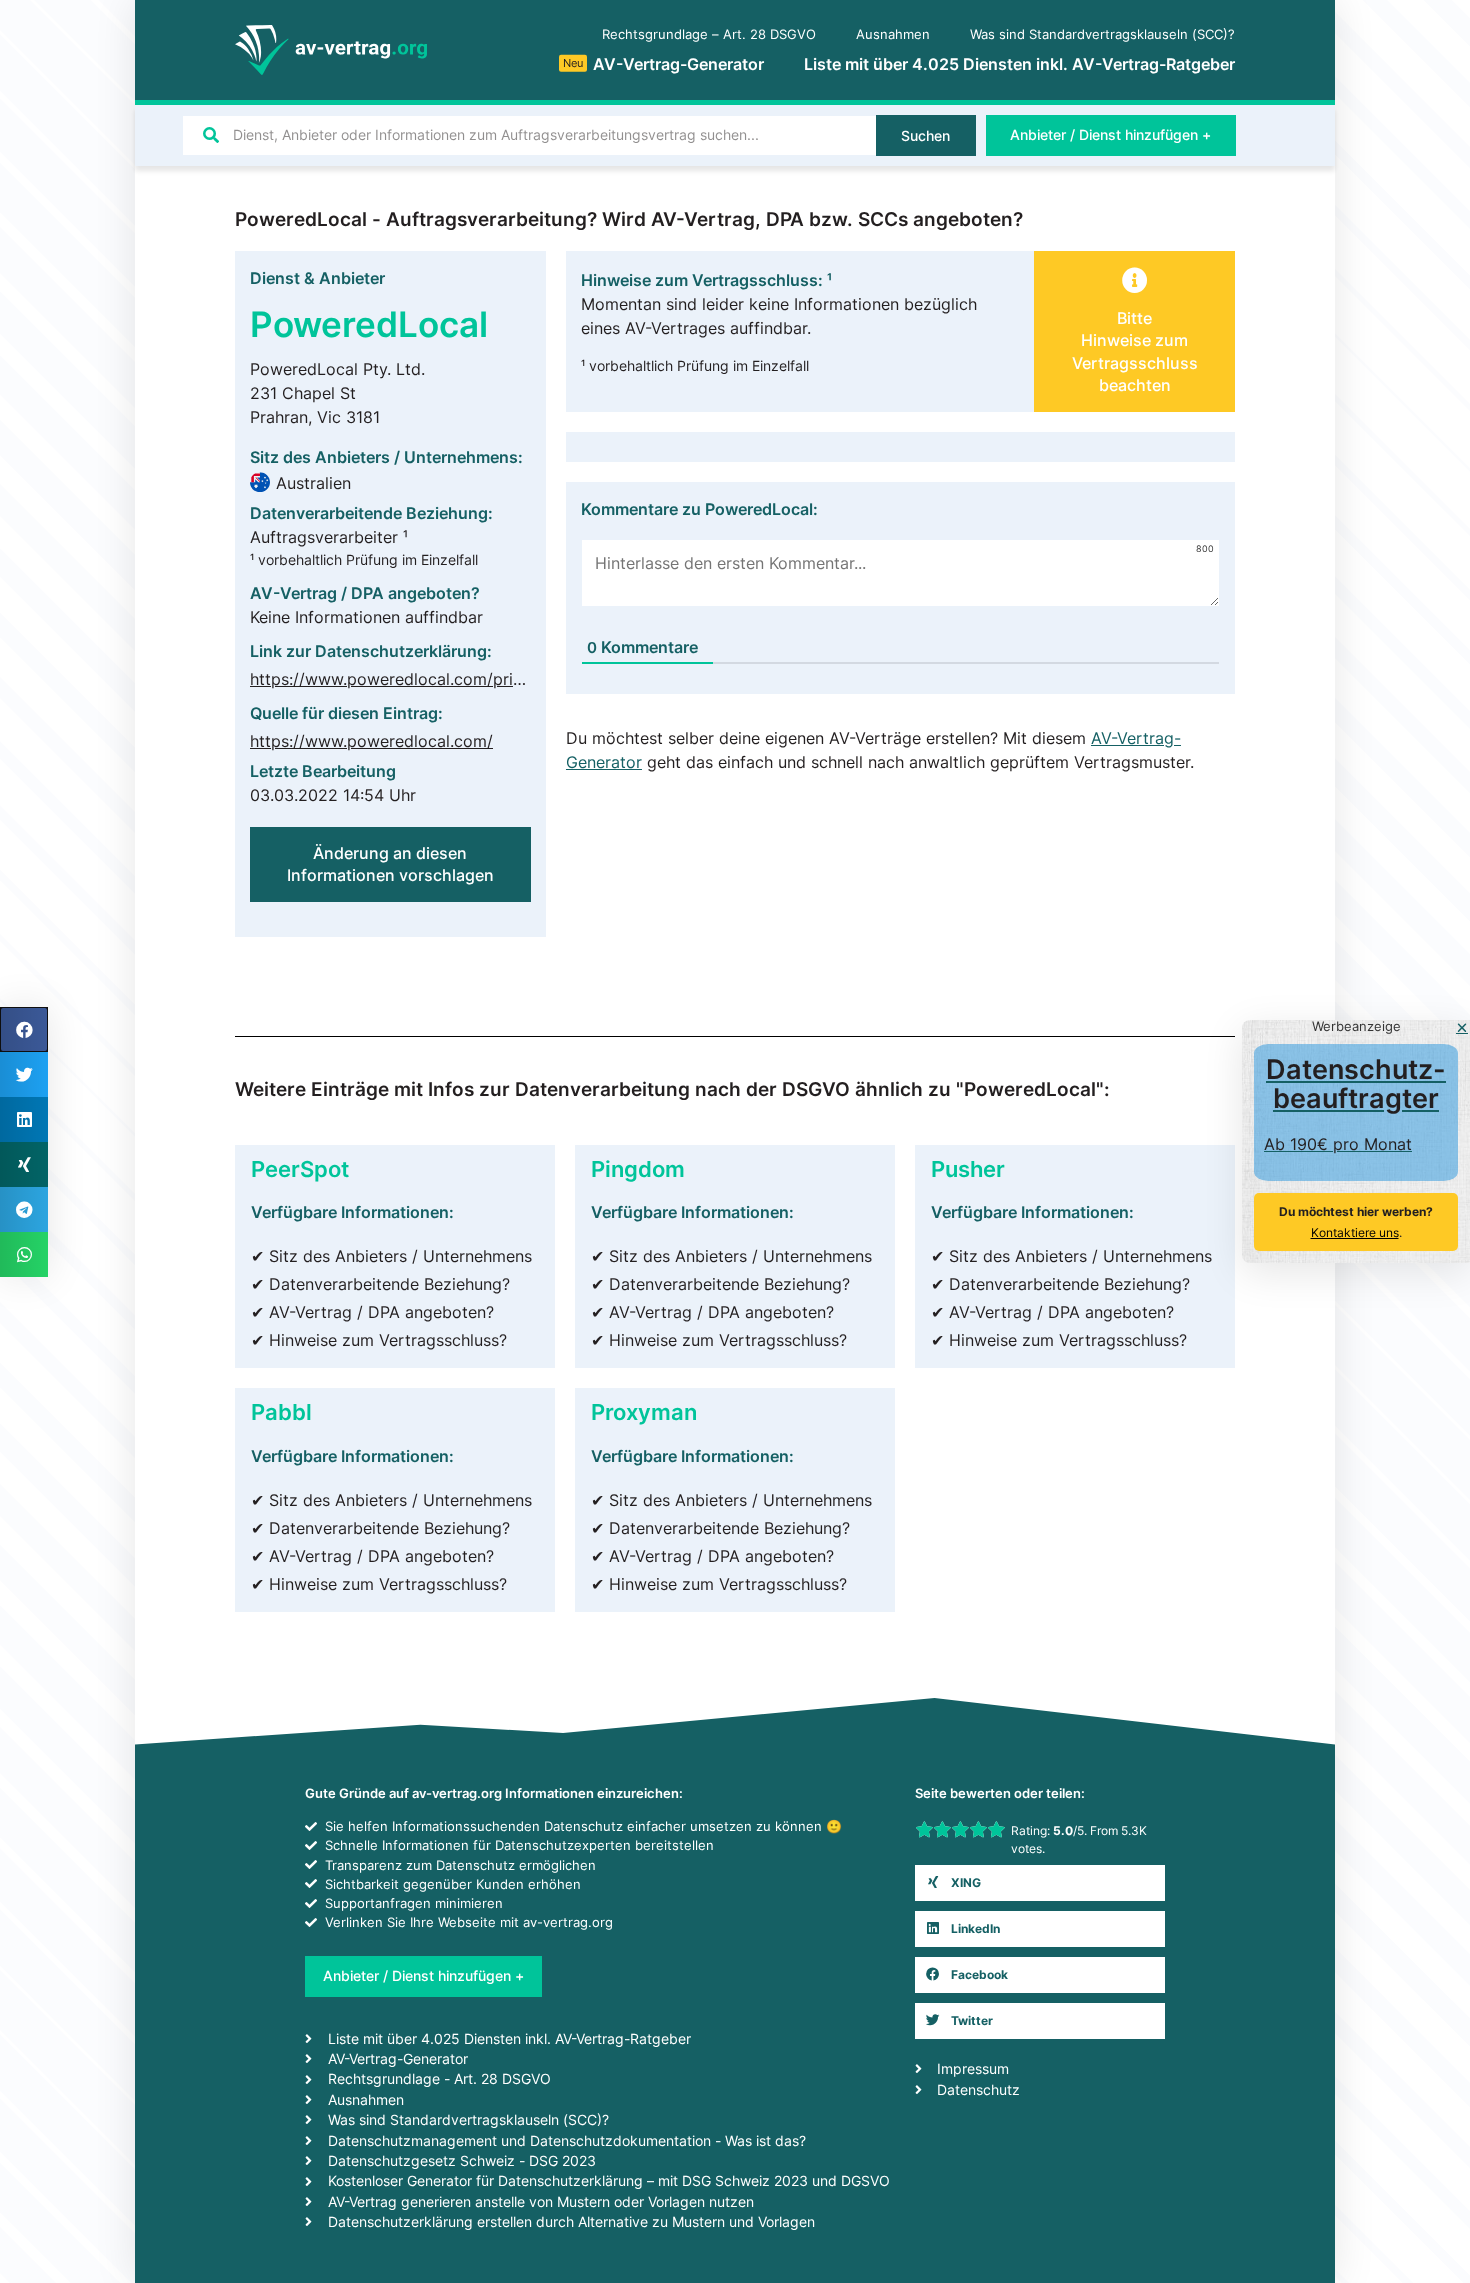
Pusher (968, 1168)
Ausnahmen (893, 34)
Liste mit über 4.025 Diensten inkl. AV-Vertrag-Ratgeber (1019, 64)
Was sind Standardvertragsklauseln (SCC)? (1102, 34)
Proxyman (644, 1411)
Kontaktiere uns (1355, 1232)
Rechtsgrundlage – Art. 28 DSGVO (709, 34)
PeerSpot (300, 1168)
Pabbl (281, 1411)
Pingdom (638, 1168)
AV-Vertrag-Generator (663, 64)
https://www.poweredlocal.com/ (371, 741)
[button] (1040, 1883)
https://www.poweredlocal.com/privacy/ (402, 679)
